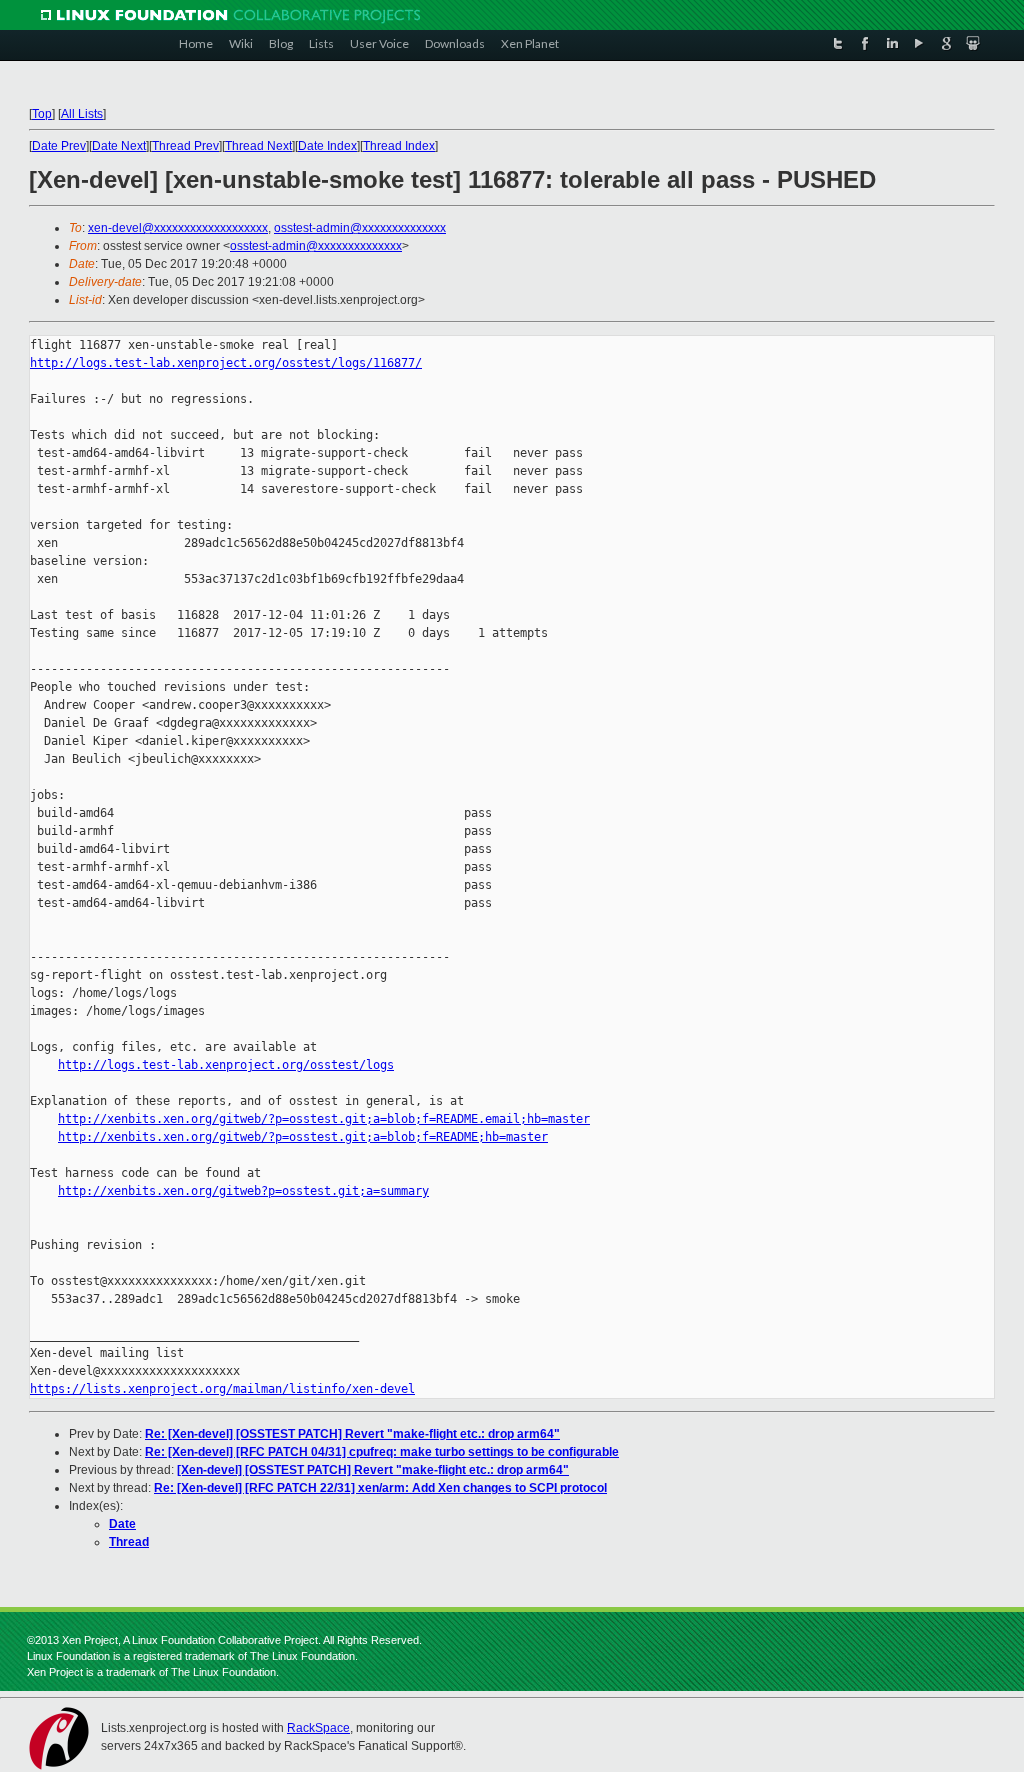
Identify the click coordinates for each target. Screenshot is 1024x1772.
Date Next (119, 146)
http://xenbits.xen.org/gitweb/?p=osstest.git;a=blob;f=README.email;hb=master (324, 1119)
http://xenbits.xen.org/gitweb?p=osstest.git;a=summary (243, 1191)
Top (42, 114)
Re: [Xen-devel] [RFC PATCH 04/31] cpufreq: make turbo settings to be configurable (382, 1452)
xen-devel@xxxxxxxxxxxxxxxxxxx (178, 228)
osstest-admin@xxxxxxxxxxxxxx (360, 228)
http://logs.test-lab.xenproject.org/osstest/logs (226, 1065)
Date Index (327, 146)
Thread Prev (185, 146)
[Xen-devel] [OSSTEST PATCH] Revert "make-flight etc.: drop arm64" (373, 1470)
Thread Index (399, 146)
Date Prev (59, 146)
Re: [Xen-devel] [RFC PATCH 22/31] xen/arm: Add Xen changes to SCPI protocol (380, 1488)
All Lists (82, 114)
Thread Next (258, 146)
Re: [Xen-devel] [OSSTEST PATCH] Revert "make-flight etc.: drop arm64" (352, 1434)
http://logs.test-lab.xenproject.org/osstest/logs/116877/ (226, 363)
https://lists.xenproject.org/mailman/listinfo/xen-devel (222, 1389)
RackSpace (318, 1728)
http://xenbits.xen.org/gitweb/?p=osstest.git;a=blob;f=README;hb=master (303, 1137)
